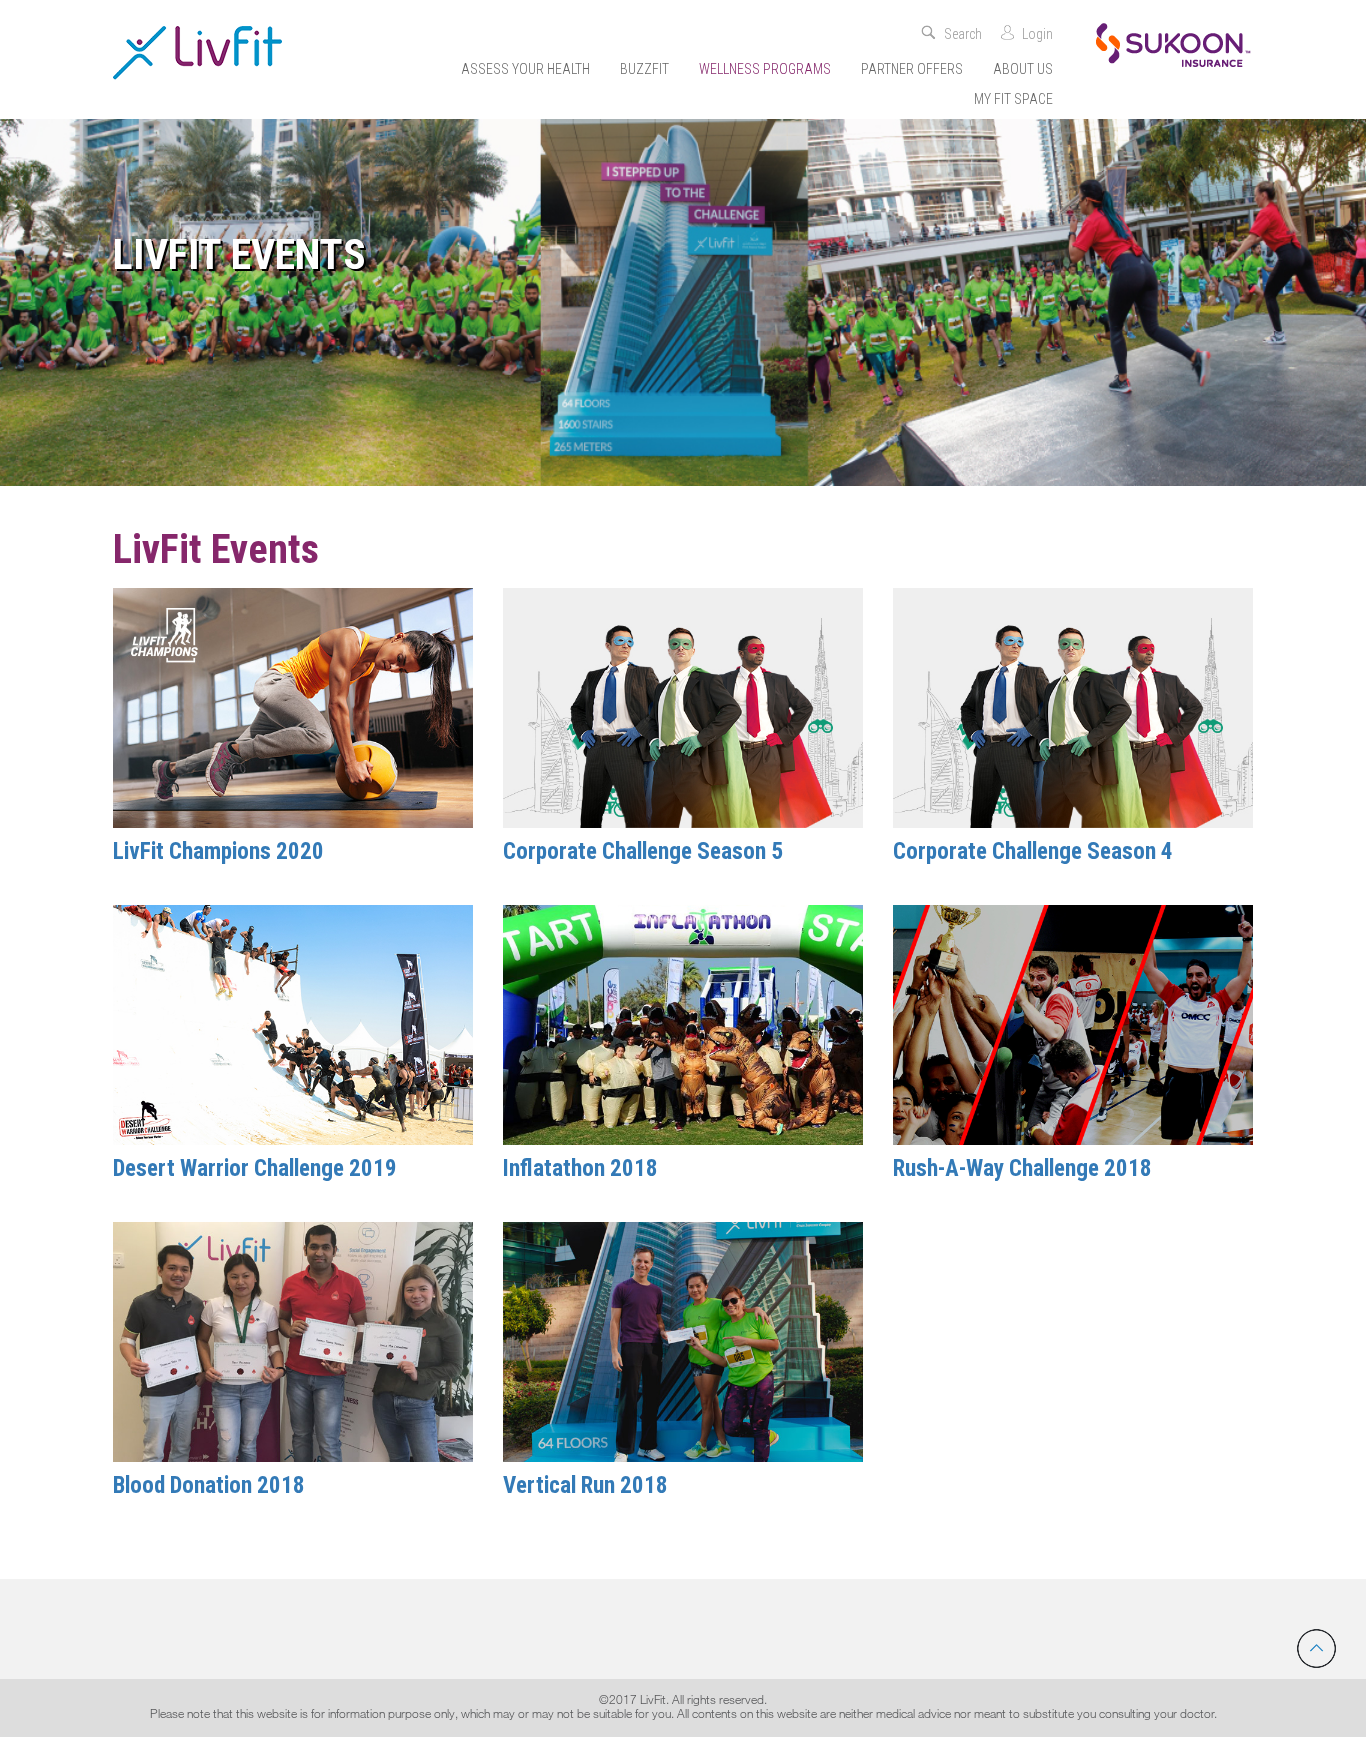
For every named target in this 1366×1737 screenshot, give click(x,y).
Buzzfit (644, 69)
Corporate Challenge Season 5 (643, 851)
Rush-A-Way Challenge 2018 (1022, 1168)
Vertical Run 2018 (585, 1485)
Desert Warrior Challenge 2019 (255, 1168)
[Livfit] (197, 52)
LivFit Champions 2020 (218, 851)
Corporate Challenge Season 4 (1033, 851)
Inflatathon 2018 (580, 1168)
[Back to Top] (1316, 1648)
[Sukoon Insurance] (1173, 43)
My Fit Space (1013, 99)
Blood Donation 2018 (209, 1485)
